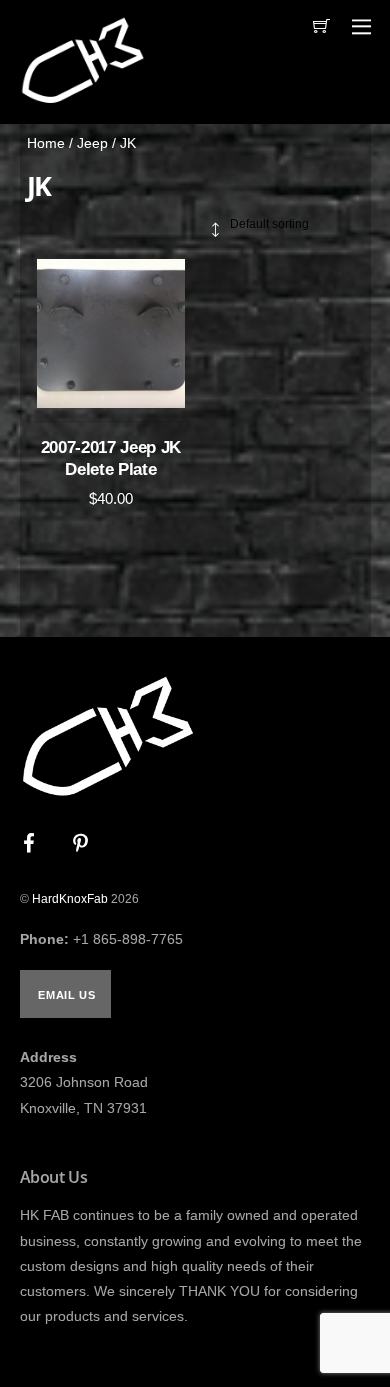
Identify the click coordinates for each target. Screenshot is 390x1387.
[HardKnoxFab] (82, 99)
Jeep (92, 143)
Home (46, 143)
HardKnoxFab (70, 898)
